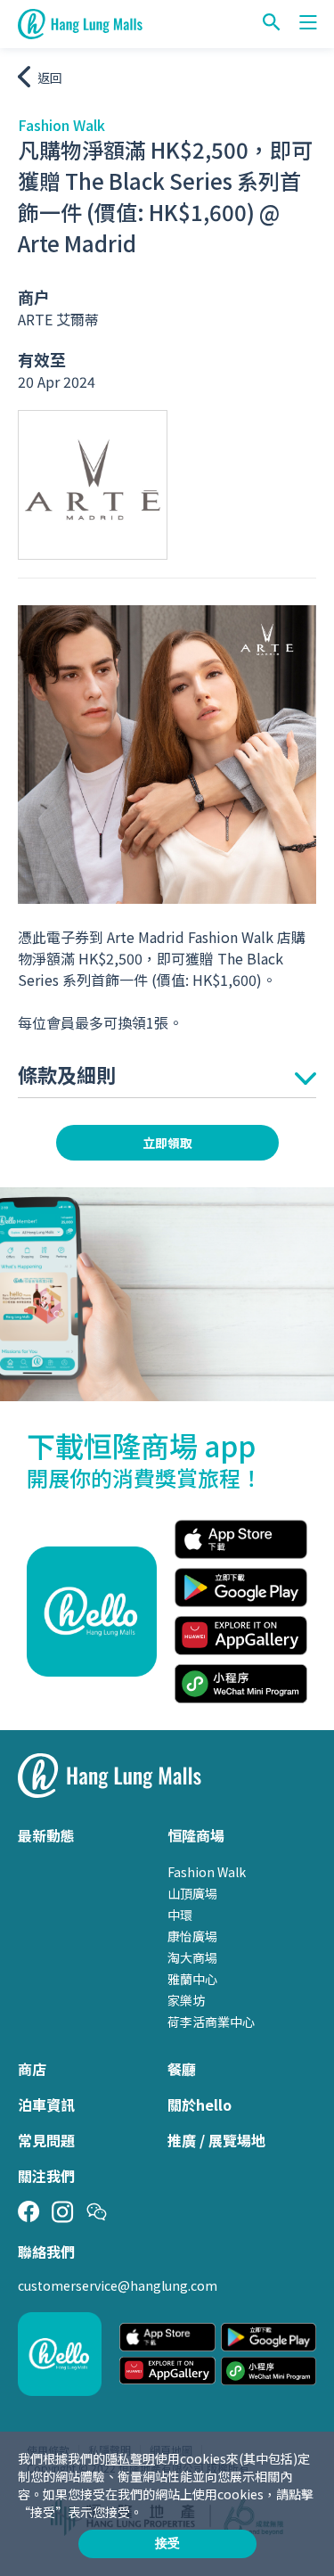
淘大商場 (192, 1957)
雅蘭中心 (192, 1979)
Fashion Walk (207, 1872)
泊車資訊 (46, 2104)
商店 (32, 2069)
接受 (167, 2543)
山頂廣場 (192, 1893)
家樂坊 (186, 2000)
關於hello (200, 2104)
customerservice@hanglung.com (118, 2285)
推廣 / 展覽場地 (216, 2140)
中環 (180, 1915)
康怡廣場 (192, 1936)
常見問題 (46, 2140)
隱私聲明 (130, 2458)
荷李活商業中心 (211, 2022)
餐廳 (182, 2069)
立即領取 (167, 1143)
